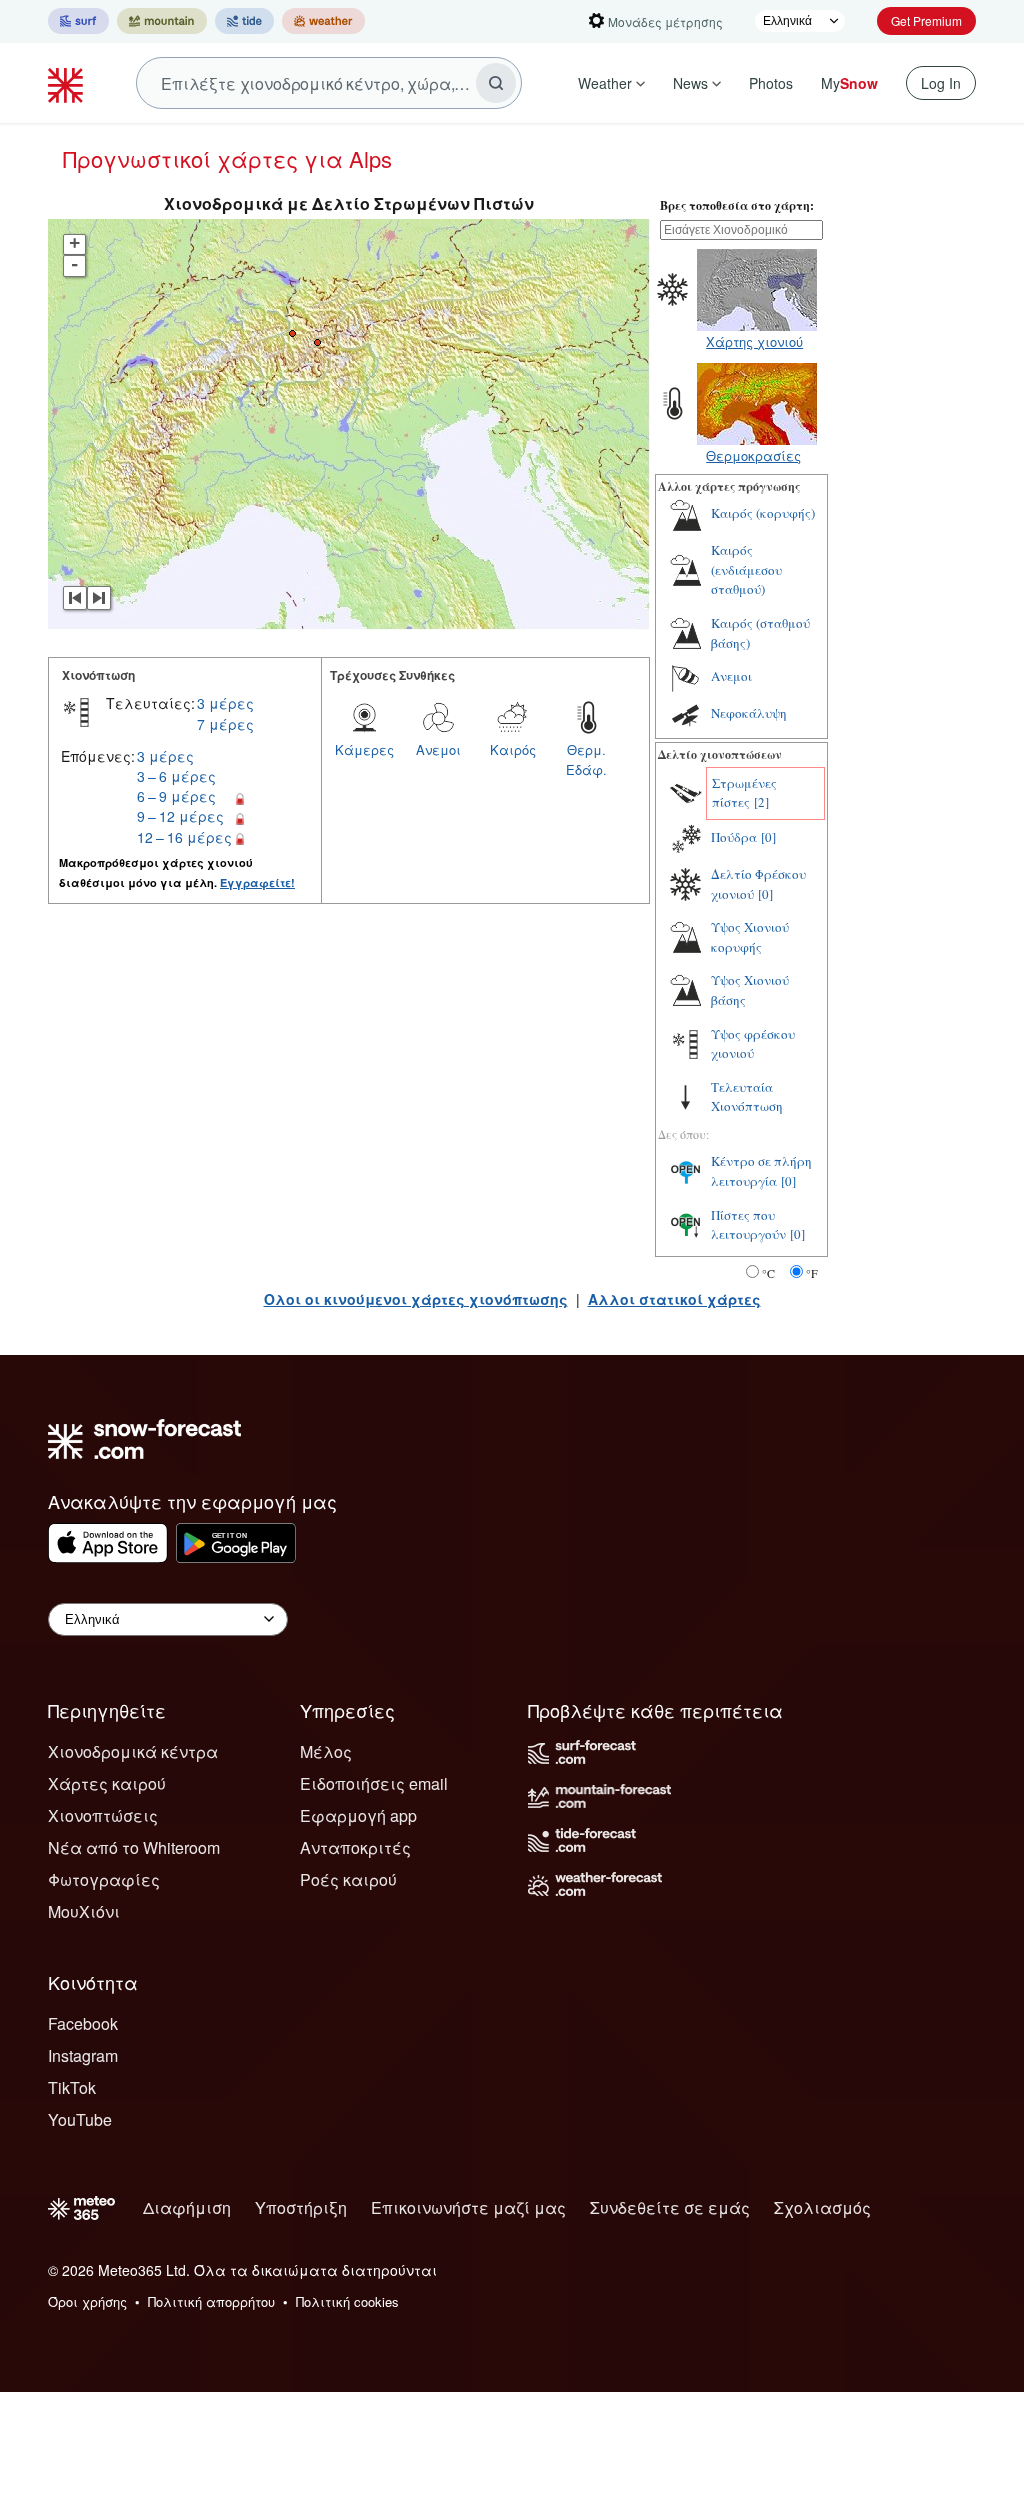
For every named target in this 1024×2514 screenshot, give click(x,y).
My (849, 83)
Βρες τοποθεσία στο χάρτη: (737, 205)
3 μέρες (225, 703)
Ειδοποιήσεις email (374, 1783)
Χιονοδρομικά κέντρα (133, 1751)
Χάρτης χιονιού (754, 341)
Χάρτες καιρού (107, 1783)
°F (812, 1273)
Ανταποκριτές (355, 1847)
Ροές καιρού (348, 1879)
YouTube (80, 2119)
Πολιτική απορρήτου (211, 2301)
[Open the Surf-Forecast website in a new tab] (78, 21)
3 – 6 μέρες (176, 776)
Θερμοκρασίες (753, 455)
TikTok (72, 2087)
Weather (605, 83)
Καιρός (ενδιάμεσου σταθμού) (746, 569)
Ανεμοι (438, 749)
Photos (771, 83)
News (690, 83)
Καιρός (513, 749)
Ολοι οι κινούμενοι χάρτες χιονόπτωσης (416, 1299)
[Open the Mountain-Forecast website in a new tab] (162, 21)
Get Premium (926, 20)
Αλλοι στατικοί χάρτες (674, 1299)
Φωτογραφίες (104, 1879)
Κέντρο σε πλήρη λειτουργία (761, 1171)
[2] (761, 802)
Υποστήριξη (301, 2207)
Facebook (83, 2023)
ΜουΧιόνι (84, 1911)
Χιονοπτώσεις (103, 1815)
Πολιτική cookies (347, 2301)
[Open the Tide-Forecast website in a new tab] (244, 21)
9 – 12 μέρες (180, 816)
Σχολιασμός (822, 2207)
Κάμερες (364, 749)
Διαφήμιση (187, 2207)
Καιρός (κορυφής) (763, 513)
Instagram (83, 2055)
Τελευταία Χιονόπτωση (747, 1097)
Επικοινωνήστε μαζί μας (468, 2207)
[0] (768, 837)
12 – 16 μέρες (184, 837)
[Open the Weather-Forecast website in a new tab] (323, 21)
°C (768, 1273)
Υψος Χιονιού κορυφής (750, 937)
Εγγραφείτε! (257, 882)
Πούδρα (734, 837)
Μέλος (326, 1751)
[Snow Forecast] (68, 83)
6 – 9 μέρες (176, 796)
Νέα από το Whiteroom (134, 1847)
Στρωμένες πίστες (744, 793)
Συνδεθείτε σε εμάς (670, 2207)
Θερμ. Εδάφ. (586, 759)
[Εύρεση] (496, 83)
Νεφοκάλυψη (749, 713)
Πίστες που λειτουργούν (748, 1225)
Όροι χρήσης (87, 2301)
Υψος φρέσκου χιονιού (753, 1044)
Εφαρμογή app (358, 1815)
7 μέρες (225, 724)
